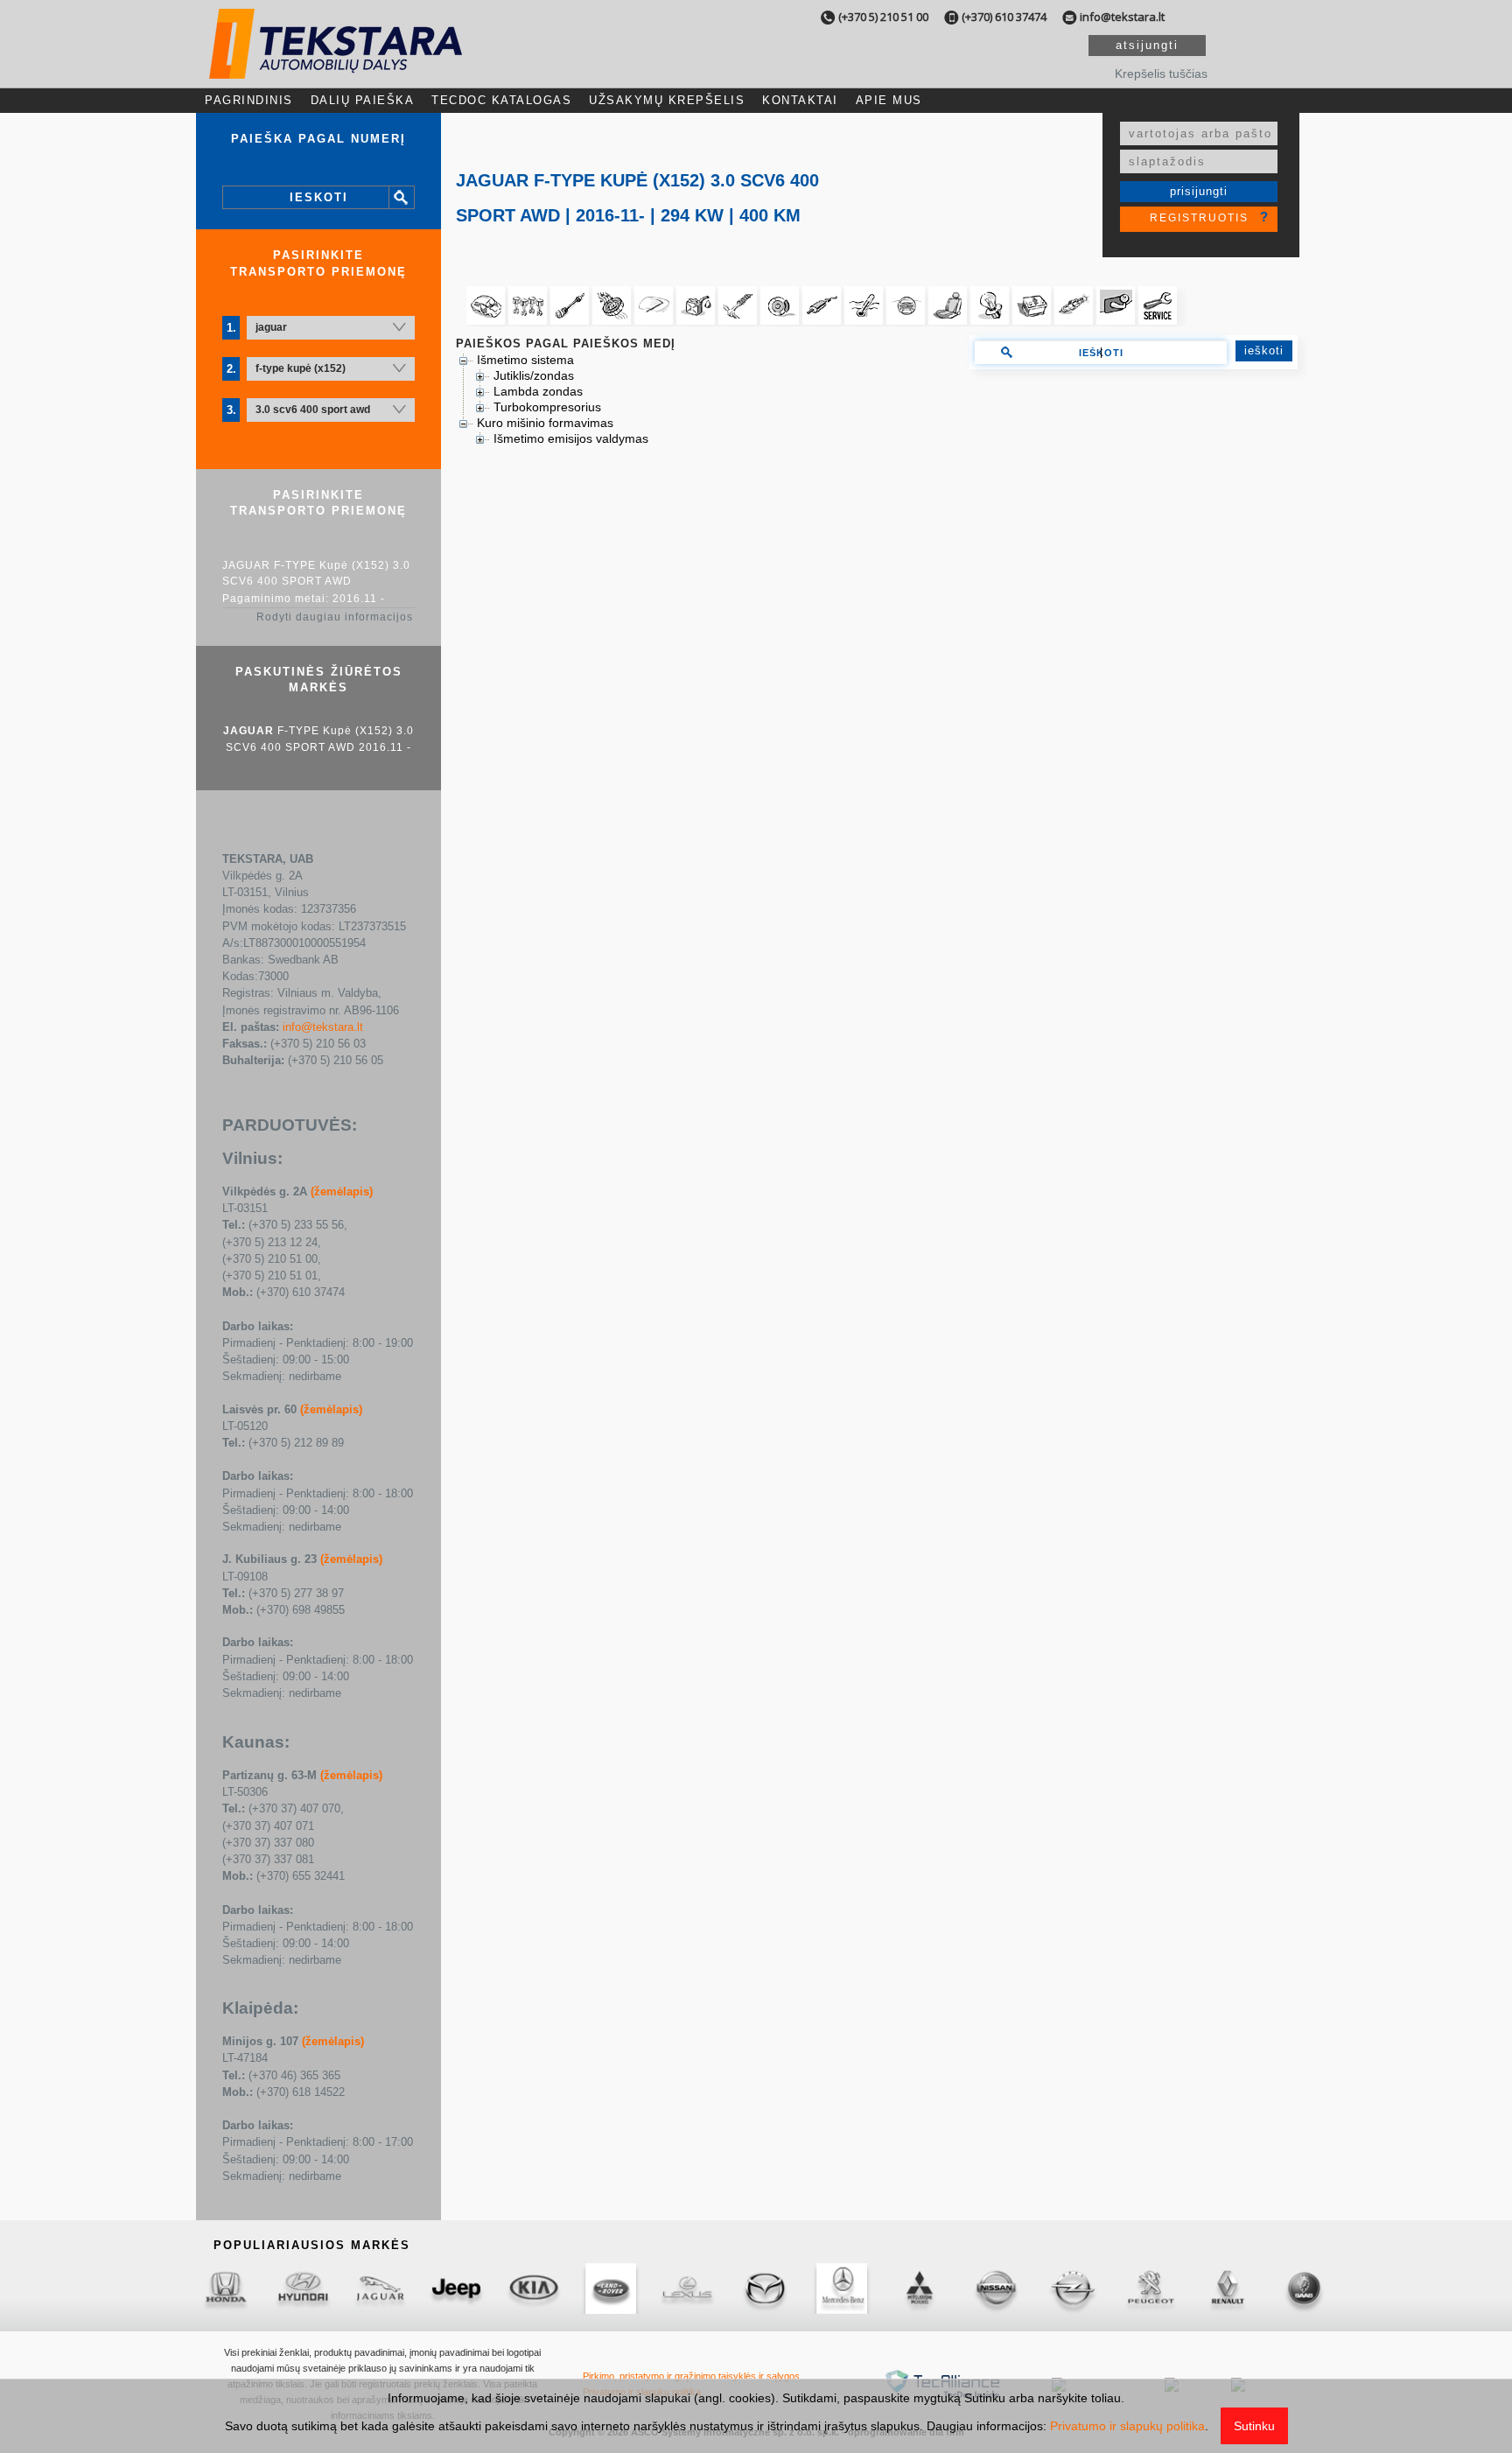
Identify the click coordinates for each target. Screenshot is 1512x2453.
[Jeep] (298, 2288)
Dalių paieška (363, 100)
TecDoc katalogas (501, 100)
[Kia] (375, 2288)
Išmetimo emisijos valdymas (571, 438)
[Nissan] (837, 2288)
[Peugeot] (991, 2288)
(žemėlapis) (342, 1191)
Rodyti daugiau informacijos (335, 617)
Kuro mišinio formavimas (545, 423)
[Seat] (1222, 2288)
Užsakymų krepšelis (667, 100)
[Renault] (1068, 2288)
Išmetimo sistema (525, 360)
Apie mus (889, 100)
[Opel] (914, 2288)
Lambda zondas (538, 391)
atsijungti (1147, 45)
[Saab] (1145, 2288)
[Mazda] (606, 2288)
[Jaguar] (221, 2288)
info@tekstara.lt (1122, 17)
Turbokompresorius (547, 407)
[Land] (452, 2288)
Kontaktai (800, 100)
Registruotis (1199, 218)
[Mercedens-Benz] (683, 2288)
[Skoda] (1299, 2288)
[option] (221, 2288)
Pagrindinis (249, 100)
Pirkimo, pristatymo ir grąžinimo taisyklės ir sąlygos (691, 2376)
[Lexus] (529, 2288)
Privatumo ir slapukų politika (1127, 2426)
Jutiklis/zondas (534, 375)
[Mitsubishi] (760, 2288)
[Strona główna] (336, 63)
